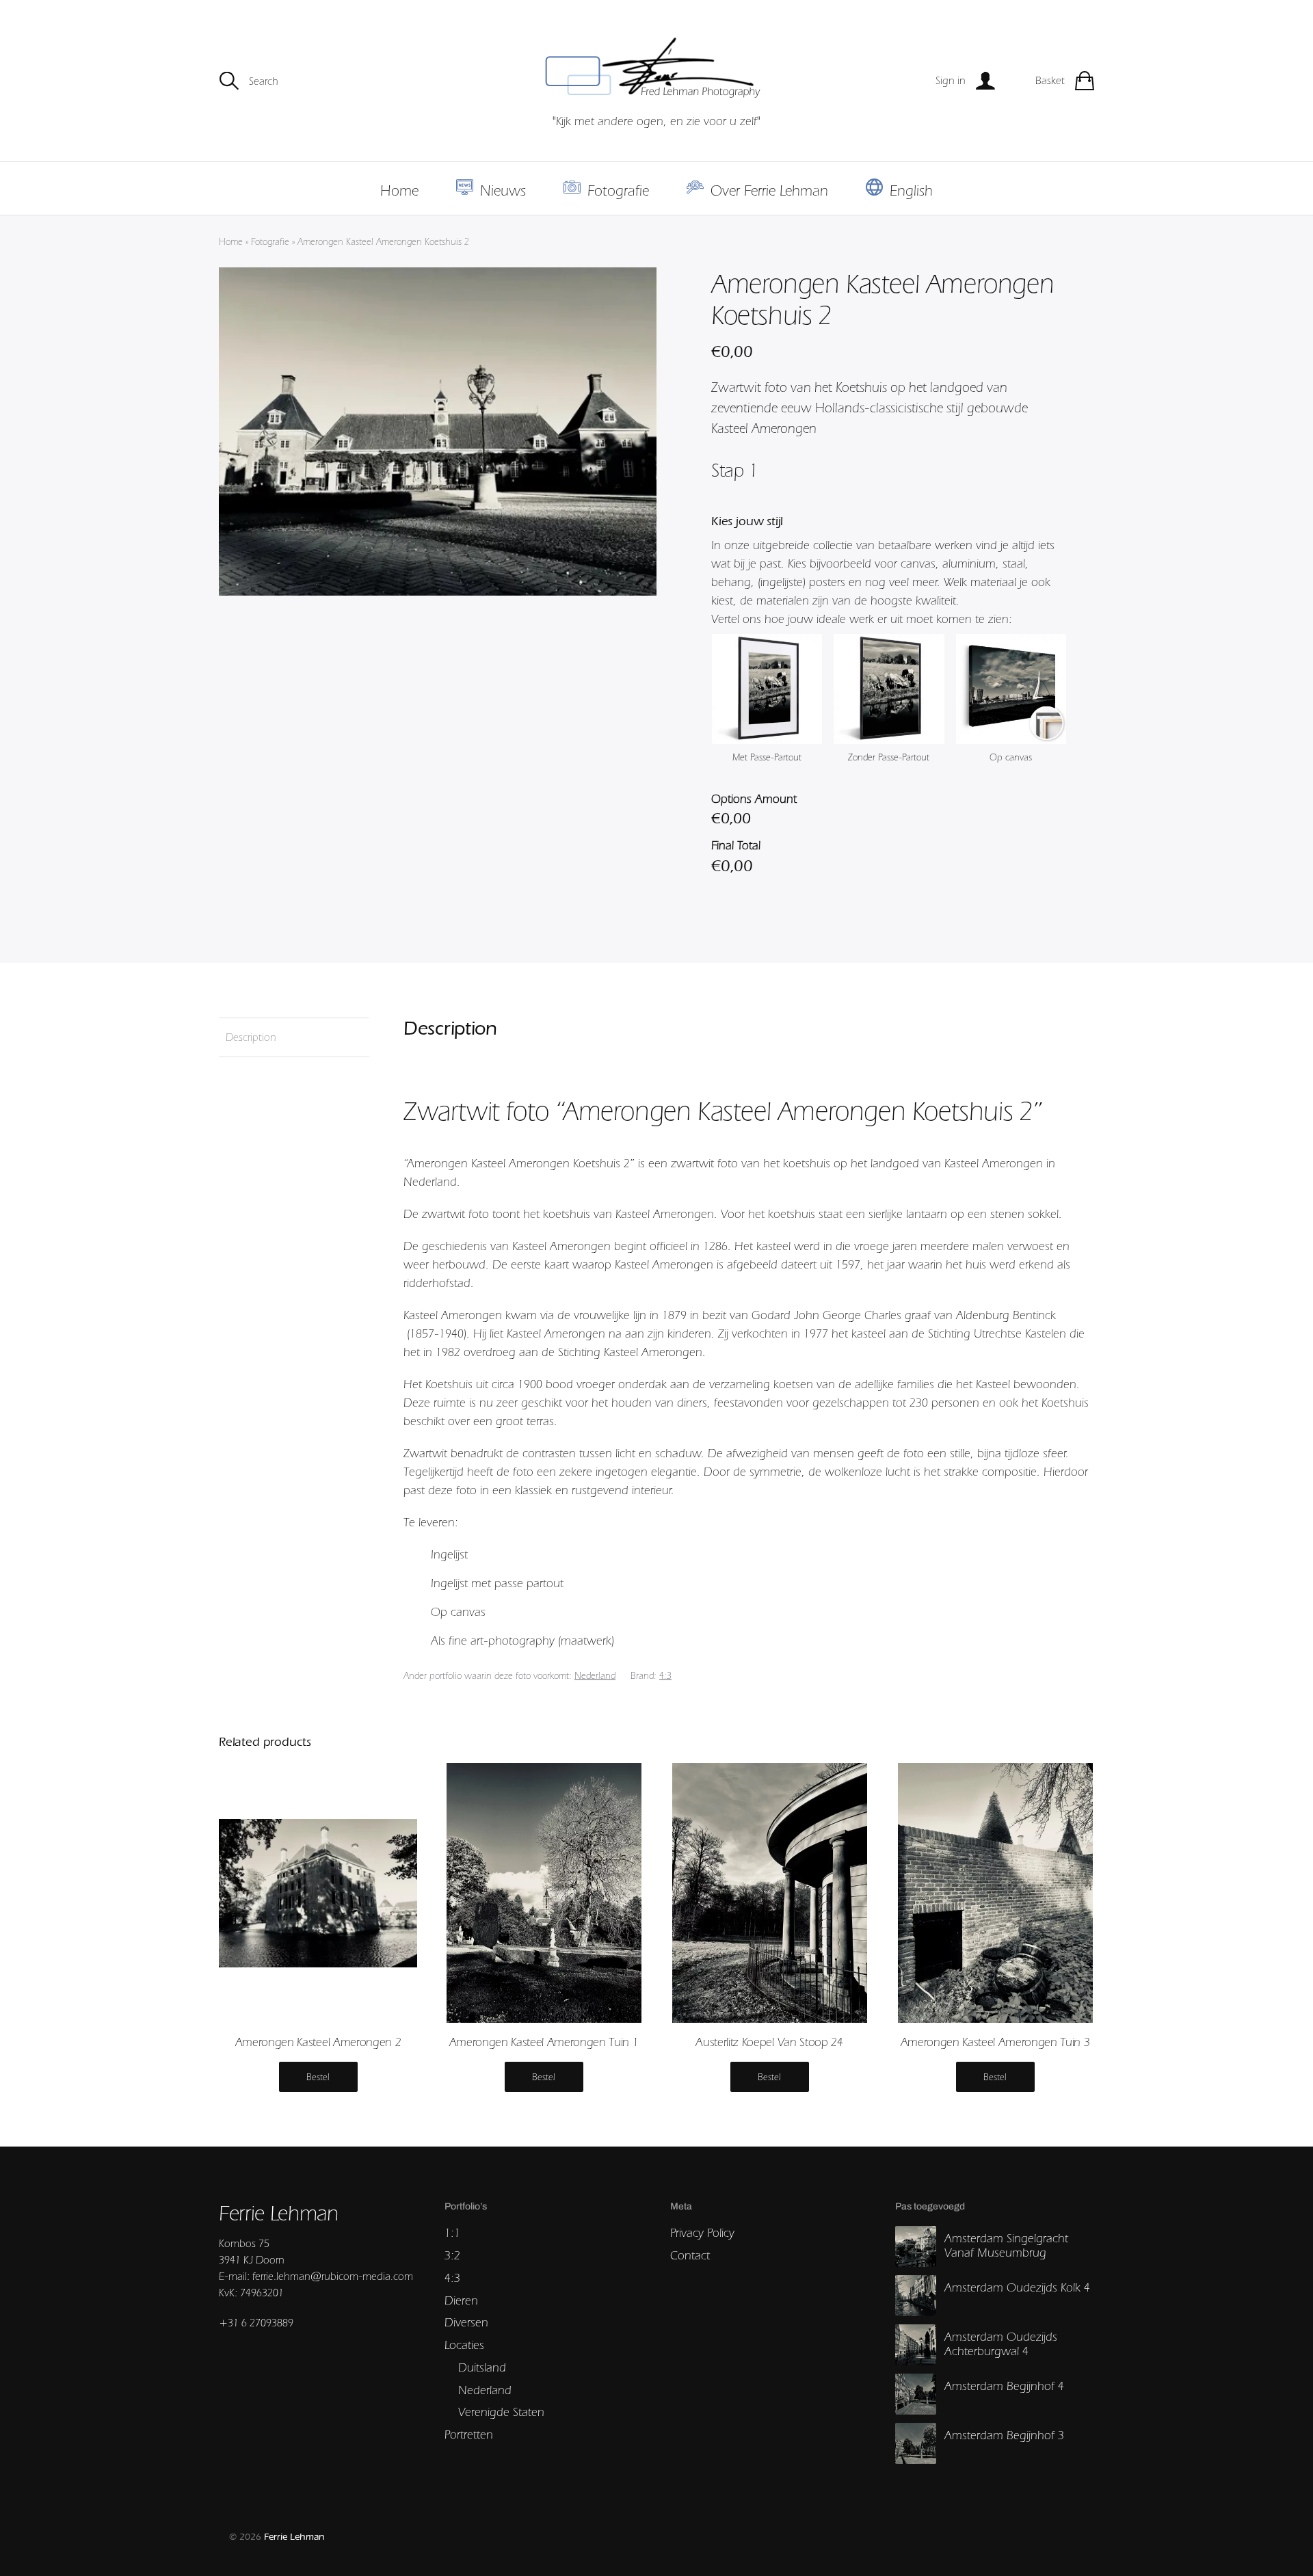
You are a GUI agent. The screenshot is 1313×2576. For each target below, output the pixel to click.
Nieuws (503, 190)
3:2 (452, 2255)
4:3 (665, 1675)
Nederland (595, 1675)
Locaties (464, 2345)
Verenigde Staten (501, 2412)
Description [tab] (251, 1037)
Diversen (466, 2322)
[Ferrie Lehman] (656, 68)
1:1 (452, 2232)
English (911, 190)
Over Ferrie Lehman (769, 190)
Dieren (461, 2300)
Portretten (469, 2434)
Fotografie (618, 190)
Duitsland (482, 2367)
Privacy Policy (702, 2232)
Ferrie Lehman (294, 2537)
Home (399, 190)
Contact (690, 2255)
